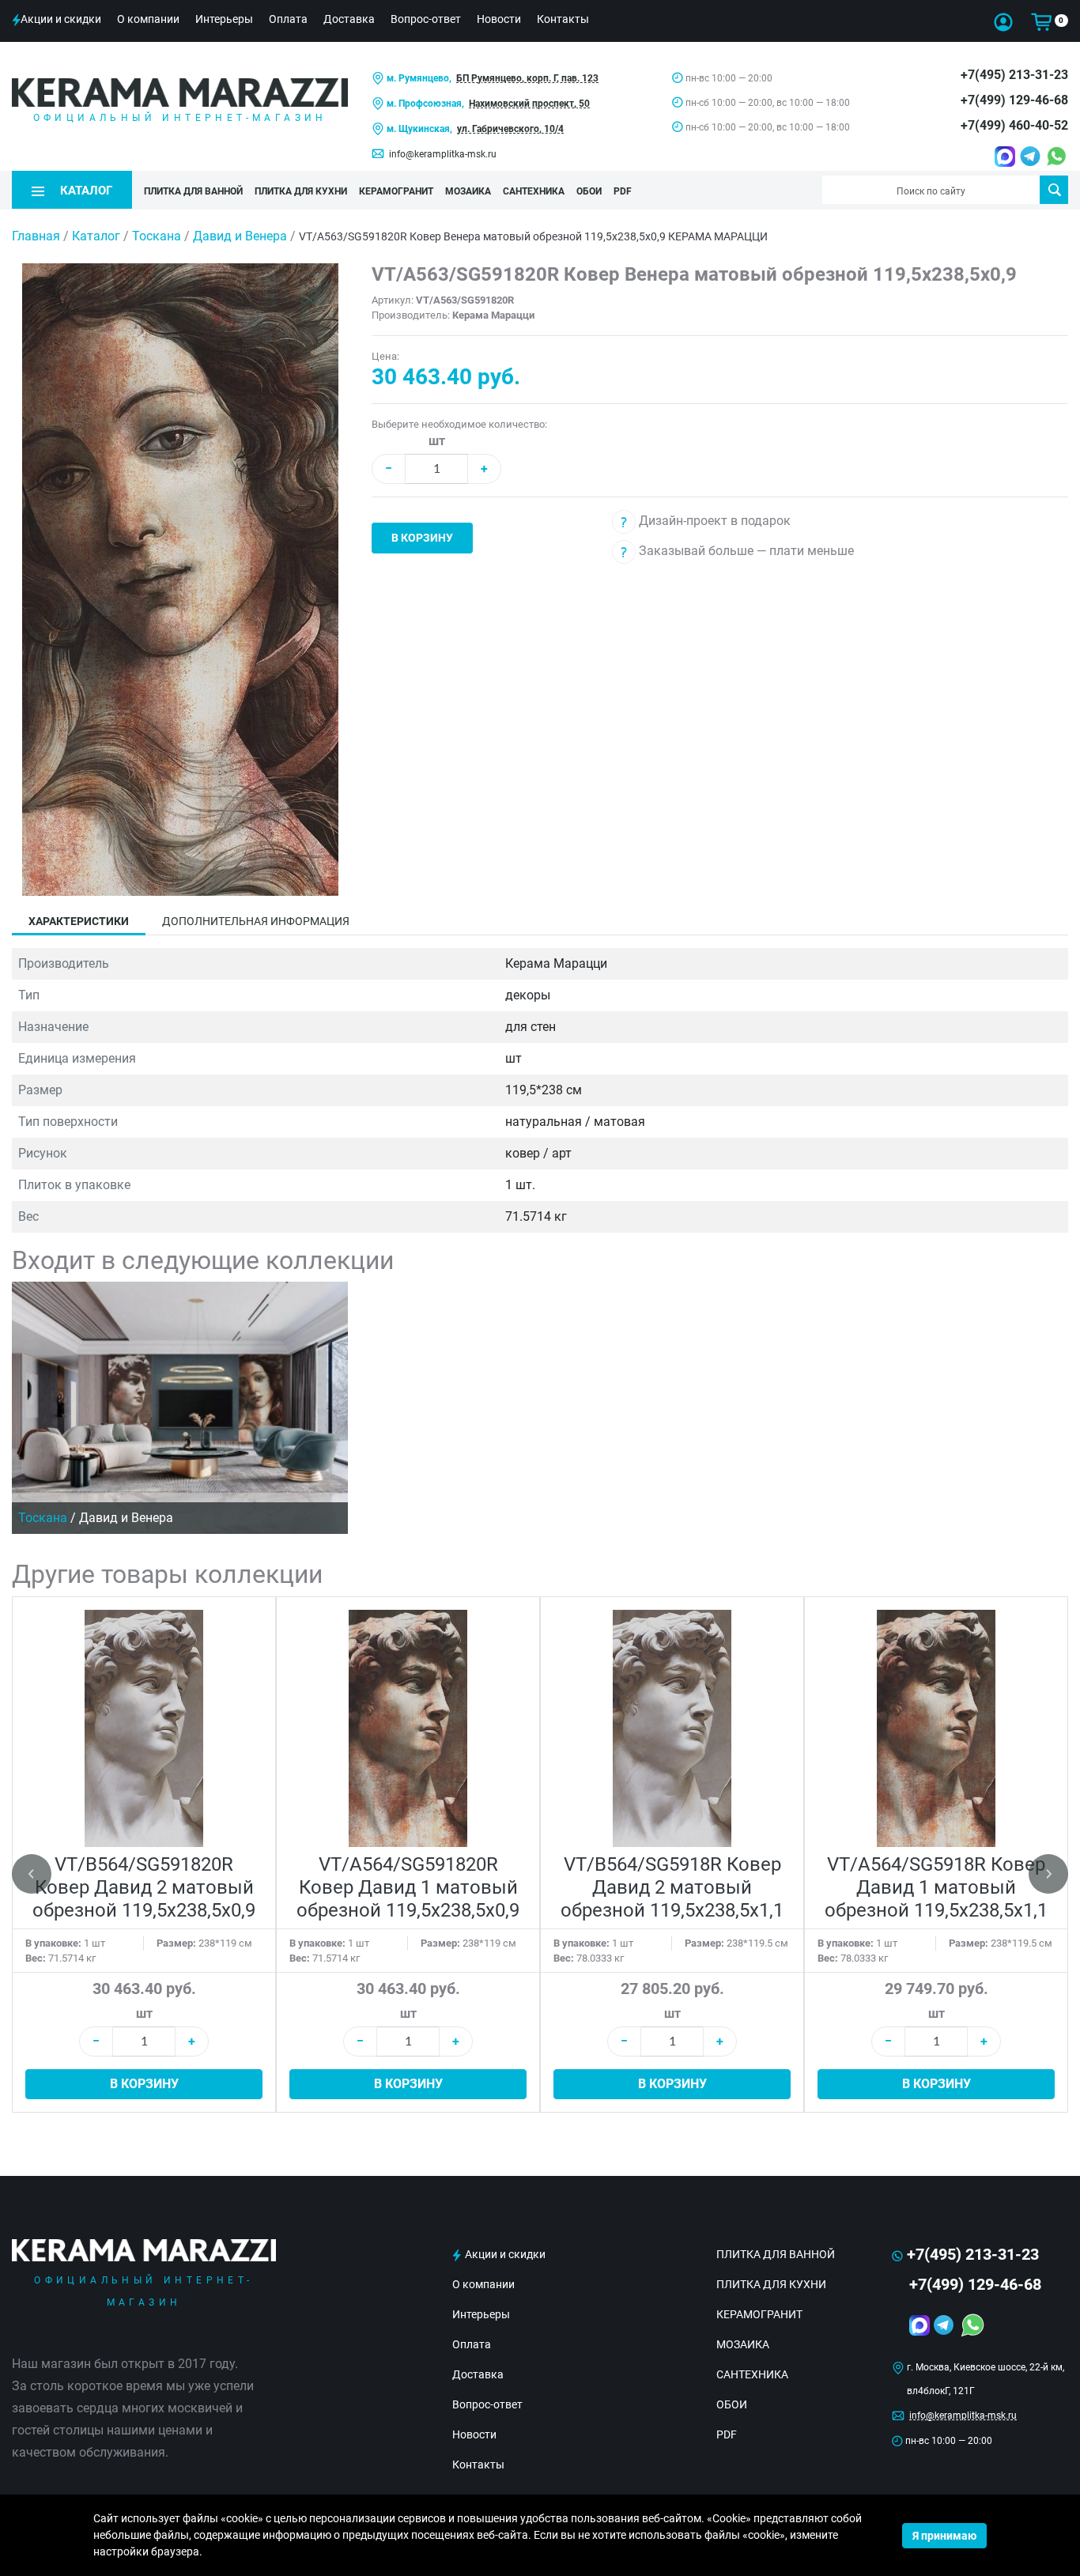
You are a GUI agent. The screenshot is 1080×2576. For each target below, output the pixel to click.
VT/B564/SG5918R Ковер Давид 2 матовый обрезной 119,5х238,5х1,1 (672, 1887)
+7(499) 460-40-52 (1014, 125)
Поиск (1054, 190)
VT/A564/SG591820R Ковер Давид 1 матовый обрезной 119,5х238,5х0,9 (408, 1887)
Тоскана (158, 236)
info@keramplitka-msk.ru (443, 154)
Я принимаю (944, 2536)
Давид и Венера (242, 236)
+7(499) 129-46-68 (1014, 100)
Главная (36, 236)
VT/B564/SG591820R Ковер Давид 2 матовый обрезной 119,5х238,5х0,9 (144, 1887)
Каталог (96, 236)
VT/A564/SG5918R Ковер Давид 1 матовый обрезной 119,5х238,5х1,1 (936, 1887)
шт (437, 441)
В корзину (422, 538)
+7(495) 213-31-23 (1014, 75)
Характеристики (79, 921)
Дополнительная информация (256, 921)
